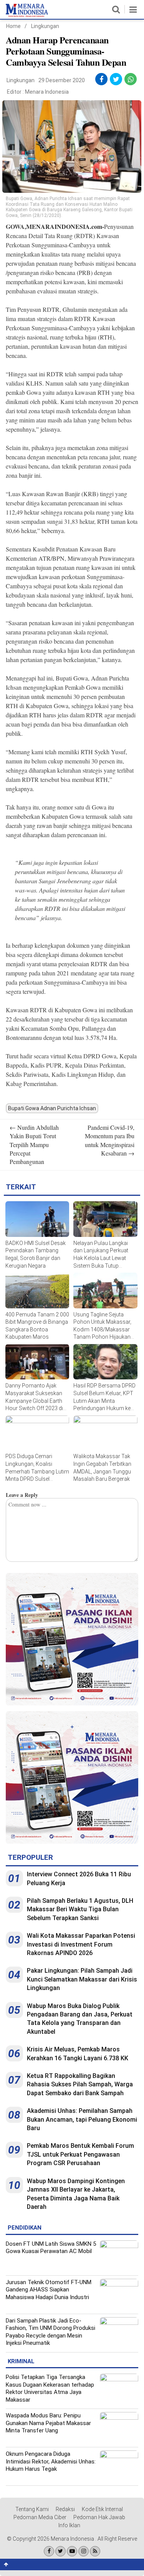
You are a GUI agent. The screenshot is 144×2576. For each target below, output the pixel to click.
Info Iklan (69, 2525)
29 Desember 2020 (62, 80)
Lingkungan (45, 26)
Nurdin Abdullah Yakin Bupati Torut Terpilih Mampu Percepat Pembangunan (34, 1145)
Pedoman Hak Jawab (99, 2517)
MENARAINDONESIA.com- (65, 226)
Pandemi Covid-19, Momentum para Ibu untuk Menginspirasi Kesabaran (110, 1140)
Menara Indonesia (47, 92)
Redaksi (65, 2509)
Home (13, 26)
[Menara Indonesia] (27, 15)
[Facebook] (49, 2551)
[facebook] (101, 79)
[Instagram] (84, 2551)
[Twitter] (60, 2551)
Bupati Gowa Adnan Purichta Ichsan (52, 1108)
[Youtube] (72, 2551)
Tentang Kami (32, 2509)
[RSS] (95, 2551)
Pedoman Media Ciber (40, 2517)
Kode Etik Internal (102, 2509)
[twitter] (116, 79)
